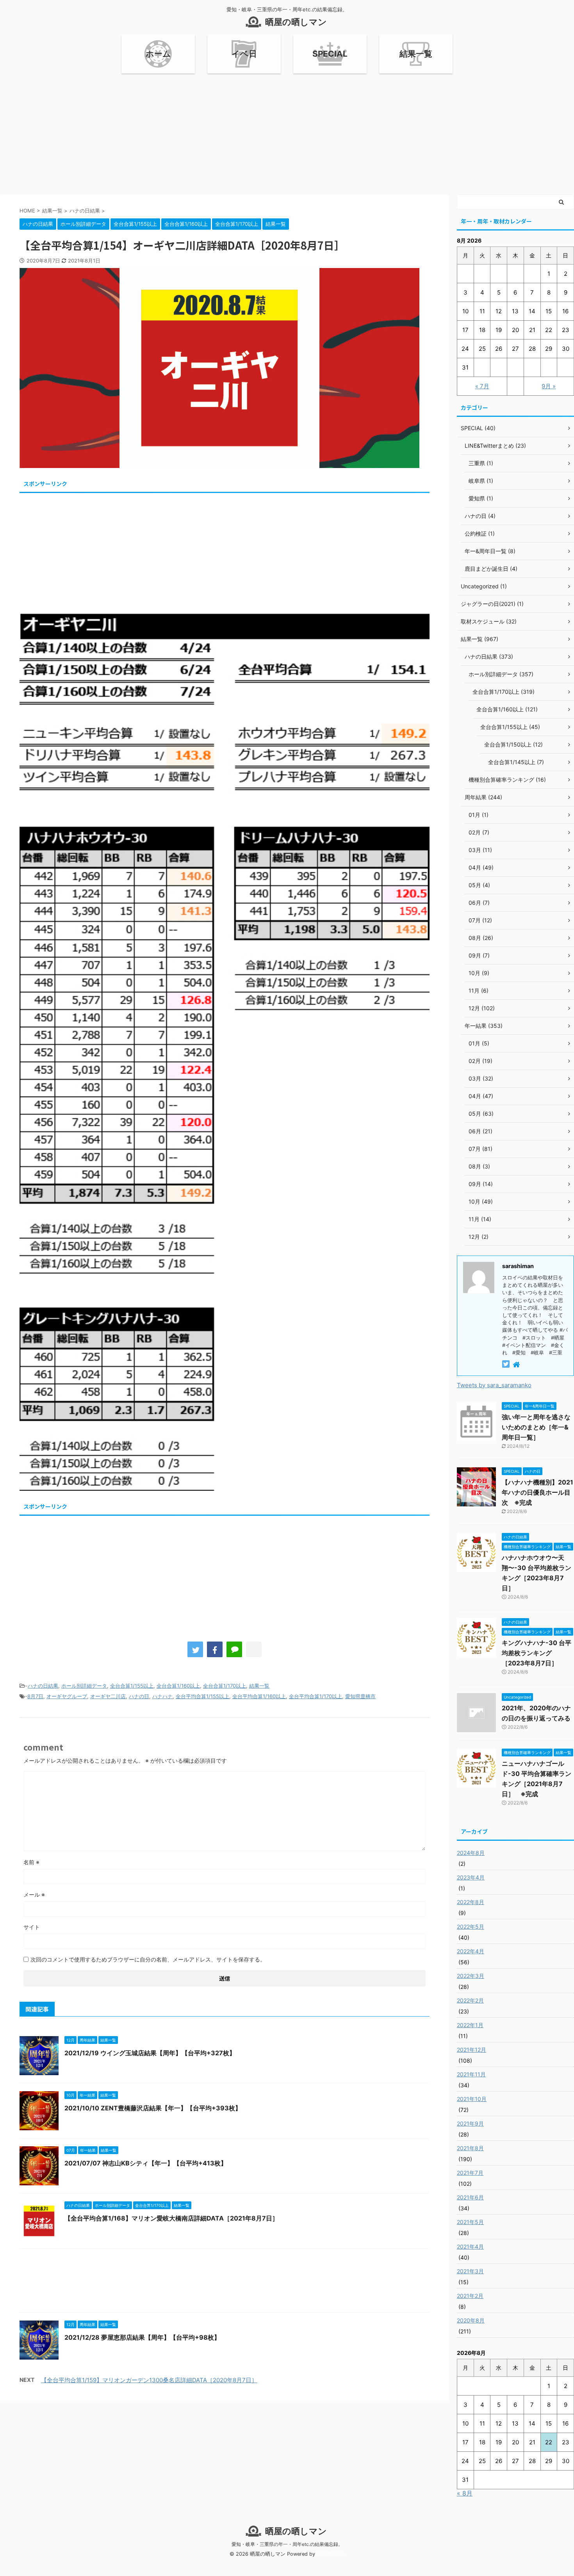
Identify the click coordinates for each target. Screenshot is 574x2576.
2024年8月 (471, 1853)
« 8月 (465, 2493)
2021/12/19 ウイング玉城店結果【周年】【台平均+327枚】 (150, 2053)
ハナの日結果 (43, 1686)
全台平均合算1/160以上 (259, 1696)
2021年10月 (472, 2099)
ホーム (158, 54)
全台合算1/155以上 (132, 1686)
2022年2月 (470, 2000)
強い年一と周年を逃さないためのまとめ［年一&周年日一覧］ (536, 1427)
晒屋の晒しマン (296, 22)
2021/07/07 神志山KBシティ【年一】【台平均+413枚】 (146, 2163)
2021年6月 (470, 2197)
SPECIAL (330, 54)
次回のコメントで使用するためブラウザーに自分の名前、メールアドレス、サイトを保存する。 (148, 1959)
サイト (32, 1927)
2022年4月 (471, 1951)
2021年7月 (470, 2173)
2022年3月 (471, 1976)
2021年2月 (470, 2296)
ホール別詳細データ (84, 1686)
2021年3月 (470, 2271)
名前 (31, 1862)
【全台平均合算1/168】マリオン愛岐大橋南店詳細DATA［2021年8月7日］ (171, 2218)
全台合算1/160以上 (178, 1686)
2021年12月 (471, 2050)
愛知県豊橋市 (360, 1696)
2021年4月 (470, 2246)
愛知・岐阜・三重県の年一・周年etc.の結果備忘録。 (287, 2544)
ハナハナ (162, 1696)
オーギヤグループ (67, 1696)
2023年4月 (471, 1877)
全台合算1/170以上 (225, 1686)
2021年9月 (470, 2123)
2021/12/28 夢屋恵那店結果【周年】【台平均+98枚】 (142, 2337)
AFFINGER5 (331, 2554)
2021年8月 (470, 2148)
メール (34, 1894)
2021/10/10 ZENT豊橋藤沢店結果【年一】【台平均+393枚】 (153, 2108)
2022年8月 (471, 1902)
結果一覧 (416, 54)
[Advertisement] (287, 132)
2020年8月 (471, 2320)
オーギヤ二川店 (108, 1696)
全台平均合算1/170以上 (316, 1696)
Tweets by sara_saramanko (494, 1385)
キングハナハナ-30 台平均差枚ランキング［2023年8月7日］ (537, 1653)
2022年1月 (470, 2025)
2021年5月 (470, 2222)
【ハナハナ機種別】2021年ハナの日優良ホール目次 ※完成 (537, 1492)
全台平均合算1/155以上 (202, 1696)
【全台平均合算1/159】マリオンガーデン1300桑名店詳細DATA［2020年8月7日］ (149, 2380)
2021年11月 (471, 2074)
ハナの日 (139, 1696)
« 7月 (482, 386)
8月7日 (35, 1696)
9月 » (549, 386)
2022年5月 (471, 1927)
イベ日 (244, 54)
